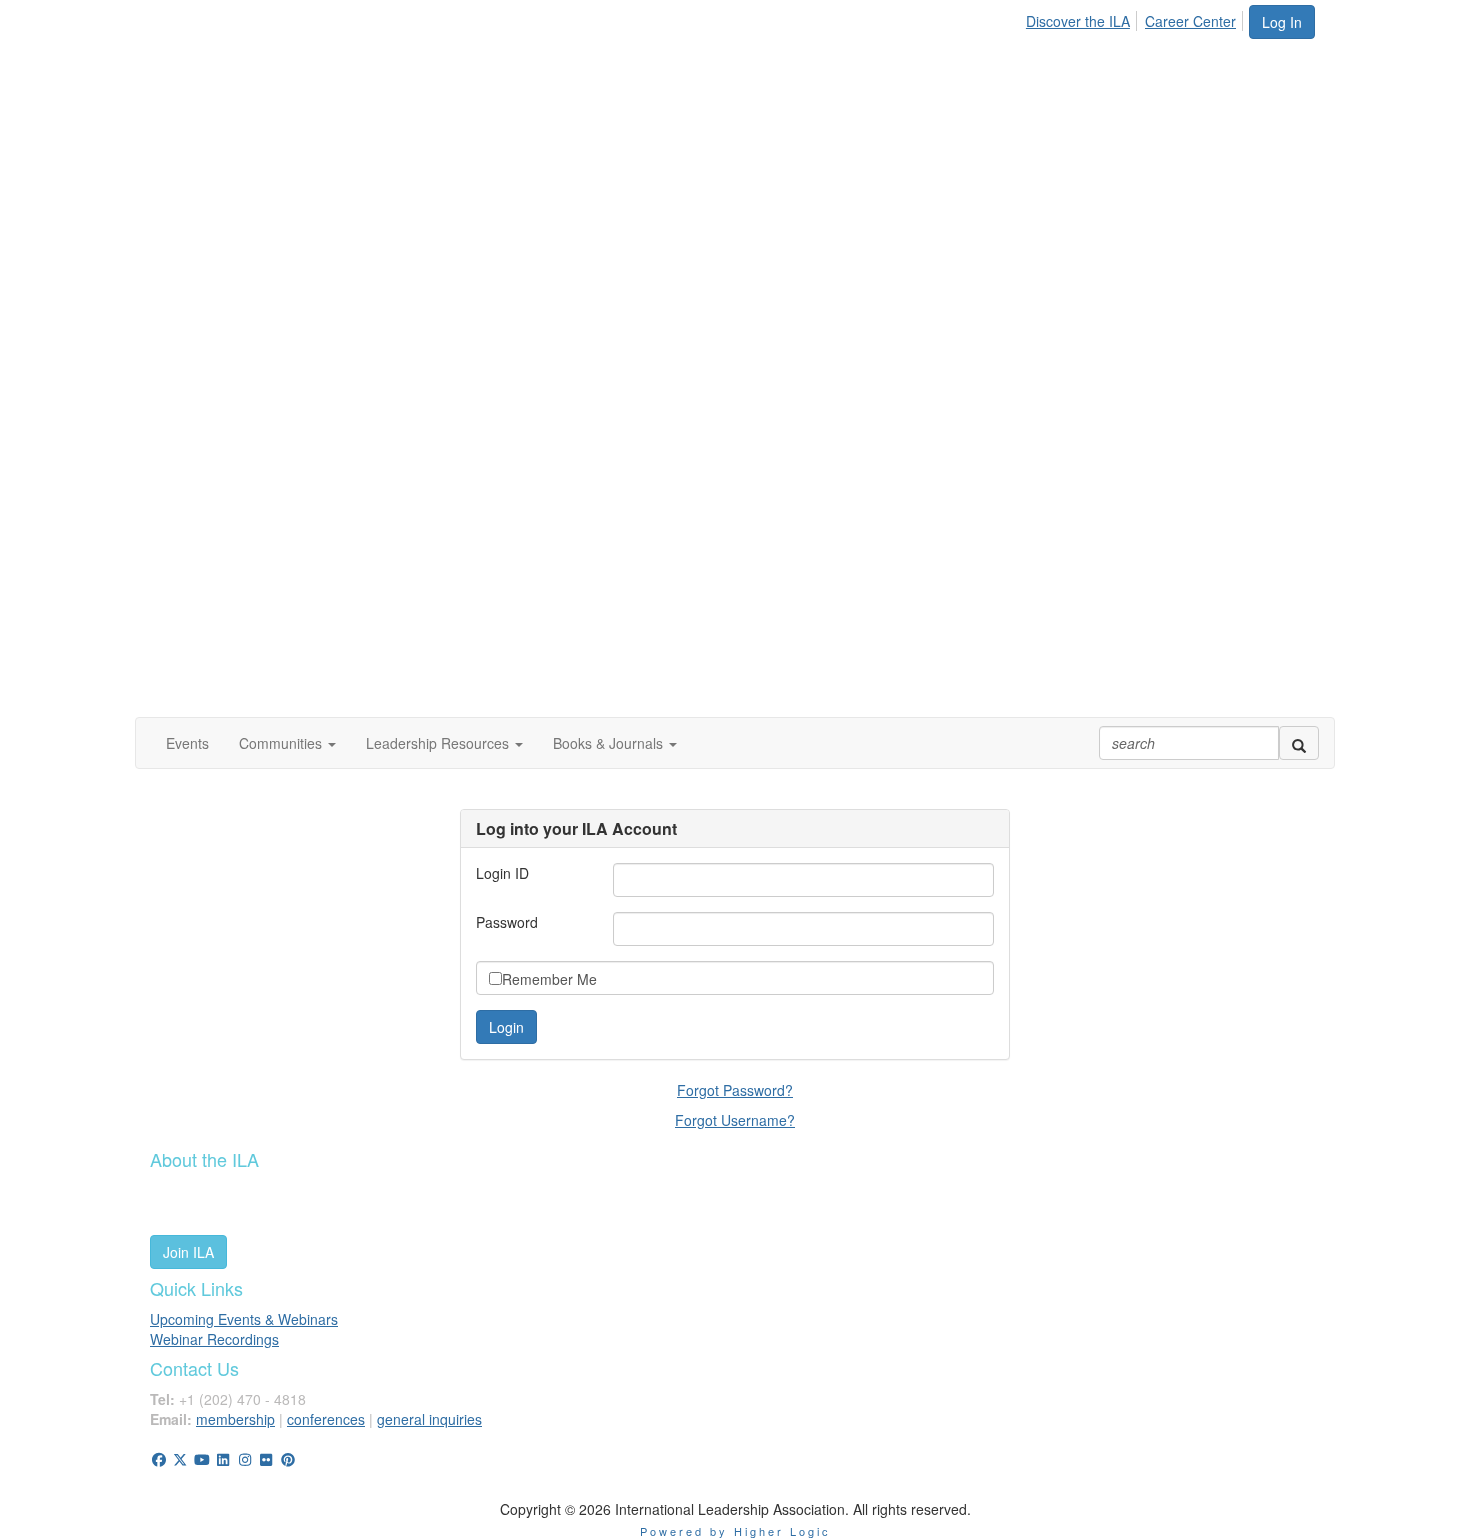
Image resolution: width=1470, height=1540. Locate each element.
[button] (287, 743)
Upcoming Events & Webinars (244, 1319)
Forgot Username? (735, 1120)
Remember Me (549, 979)
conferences (326, 1419)
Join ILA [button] (188, 1252)
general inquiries (429, 1419)
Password (507, 922)
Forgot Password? (735, 1090)
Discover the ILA (1078, 21)
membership (235, 1419)
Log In (1282, 22)
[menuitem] (1083, 18)
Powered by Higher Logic (735, 1531)
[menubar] (1136, 18)
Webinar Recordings (214, 1339)
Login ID (502, 873)
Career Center (1190, 21)
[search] (1299, 743)
